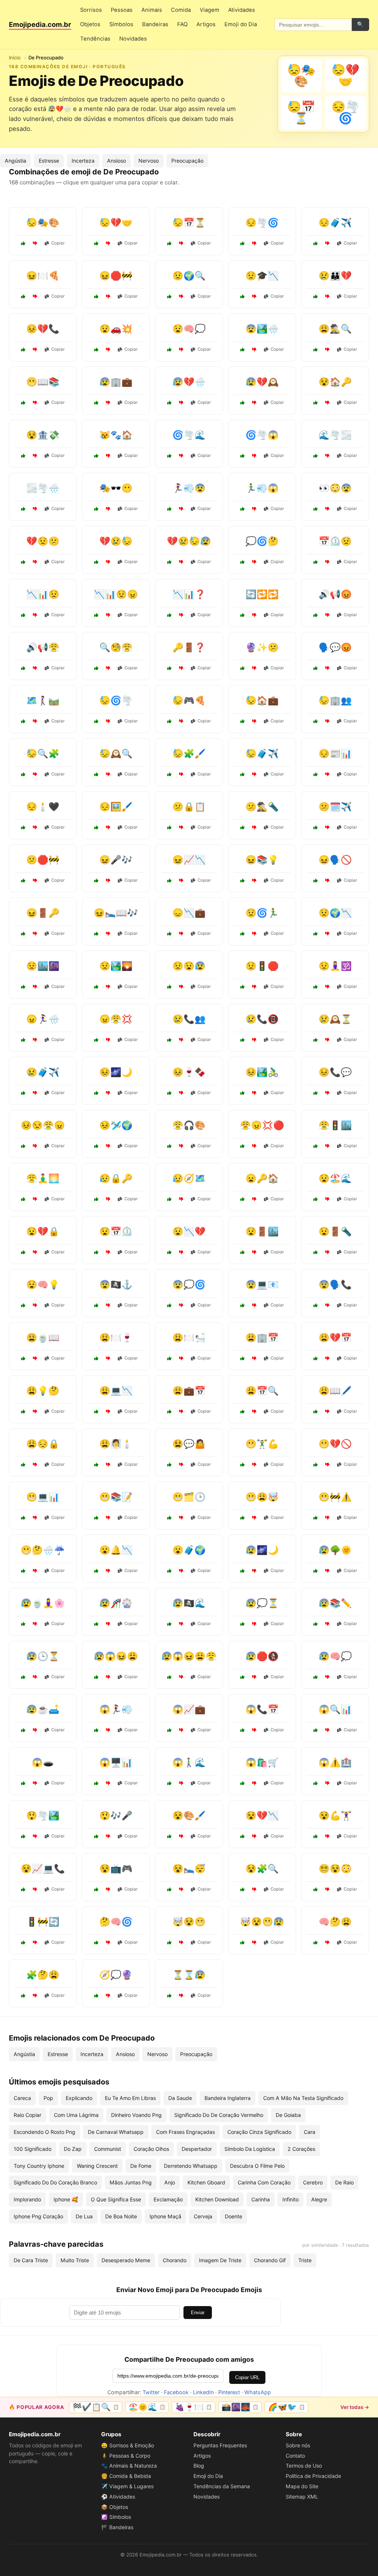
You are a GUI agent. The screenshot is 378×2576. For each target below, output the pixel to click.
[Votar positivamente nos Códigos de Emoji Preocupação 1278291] (96, 1518)
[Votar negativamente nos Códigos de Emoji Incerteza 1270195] (35, 562)
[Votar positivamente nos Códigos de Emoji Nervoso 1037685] (316, 1889)
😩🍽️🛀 (189, 1338)
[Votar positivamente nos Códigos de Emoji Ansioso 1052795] (243, 1783)
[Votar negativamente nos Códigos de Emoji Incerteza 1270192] (35, 721)
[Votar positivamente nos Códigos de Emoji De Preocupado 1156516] (316, 403)
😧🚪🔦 (335, 1231)
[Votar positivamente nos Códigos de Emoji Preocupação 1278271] (169, 1040)
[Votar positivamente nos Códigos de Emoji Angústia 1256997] (169, 1199)
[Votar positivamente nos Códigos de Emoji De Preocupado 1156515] (316, 243)
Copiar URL (247, 2377)
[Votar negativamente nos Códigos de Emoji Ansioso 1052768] (254, 934)
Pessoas (122, 10)
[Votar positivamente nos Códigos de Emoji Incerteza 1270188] (169, 668)
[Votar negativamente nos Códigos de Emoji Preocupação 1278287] (327, 1305)
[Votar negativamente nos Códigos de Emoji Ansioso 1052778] (35, 1836)
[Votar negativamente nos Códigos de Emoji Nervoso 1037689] (181, 1677)
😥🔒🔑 (116, 1178)
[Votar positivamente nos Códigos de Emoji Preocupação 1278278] (169, 881)
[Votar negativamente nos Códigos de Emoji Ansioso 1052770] (35, 1571)
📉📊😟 (43, 594)
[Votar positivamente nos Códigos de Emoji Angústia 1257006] (169, 1305)
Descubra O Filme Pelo (257, 2166)
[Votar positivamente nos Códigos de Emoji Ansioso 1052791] (316, 987)
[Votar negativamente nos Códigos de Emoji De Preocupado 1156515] (327, 243)
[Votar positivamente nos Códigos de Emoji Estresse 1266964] (169, 1783)
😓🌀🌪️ (116, 700)
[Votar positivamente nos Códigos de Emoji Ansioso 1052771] (96, 774)
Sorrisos (91, 10)
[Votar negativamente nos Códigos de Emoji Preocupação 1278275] (35, 1412)
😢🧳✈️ (43, 1072)
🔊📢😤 (43, 647)
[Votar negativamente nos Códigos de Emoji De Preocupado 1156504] (181, 243)
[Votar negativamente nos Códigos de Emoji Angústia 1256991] (35, 1465)
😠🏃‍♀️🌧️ (43, 1019)
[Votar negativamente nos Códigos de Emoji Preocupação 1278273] (254, 721)
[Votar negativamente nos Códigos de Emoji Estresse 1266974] (35, 1624)
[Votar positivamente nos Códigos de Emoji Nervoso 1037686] (316, 562)
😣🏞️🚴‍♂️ (262, 1072)
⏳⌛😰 (189, 1975)
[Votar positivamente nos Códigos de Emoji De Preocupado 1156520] (96, 403)
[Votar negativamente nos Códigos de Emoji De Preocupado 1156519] (254, 296)
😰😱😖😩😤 (189, 1656)
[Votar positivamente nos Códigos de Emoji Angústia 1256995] (169, 934)
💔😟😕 (43, 541)
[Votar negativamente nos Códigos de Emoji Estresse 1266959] (35, 1040)
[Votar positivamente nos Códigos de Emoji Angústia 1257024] (96, 1305)
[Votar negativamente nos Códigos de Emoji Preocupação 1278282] (254, 1199)
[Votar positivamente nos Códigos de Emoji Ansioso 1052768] (243, 934)
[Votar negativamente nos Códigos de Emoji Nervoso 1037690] (181, 509)
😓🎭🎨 (43, 223)
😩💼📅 (189, 1391)
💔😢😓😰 (189, 541)
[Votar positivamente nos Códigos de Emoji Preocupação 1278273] (243, 721)
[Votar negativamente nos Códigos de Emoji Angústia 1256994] (108, 721)
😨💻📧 (262, 1284)
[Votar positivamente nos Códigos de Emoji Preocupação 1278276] (169, 827)
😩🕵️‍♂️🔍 (335, 329)
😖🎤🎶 (116, 860)
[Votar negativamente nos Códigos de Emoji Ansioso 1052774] (181, 1889)
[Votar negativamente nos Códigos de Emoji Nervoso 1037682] (181, 1996)
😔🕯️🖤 (43, 807)
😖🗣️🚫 (335, 860)
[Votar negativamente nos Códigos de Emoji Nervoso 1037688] (254, 1146)
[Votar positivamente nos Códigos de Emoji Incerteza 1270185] (169, 987)
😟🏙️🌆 (43, 966)
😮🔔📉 (116, 1550)
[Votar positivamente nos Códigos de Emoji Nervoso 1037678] (243, 509)
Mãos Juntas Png (131, 2182)
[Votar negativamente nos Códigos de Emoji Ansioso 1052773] (181, 1730)
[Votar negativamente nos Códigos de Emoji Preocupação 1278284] (327, 1040)
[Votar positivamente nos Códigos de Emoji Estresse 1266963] (96, 934)
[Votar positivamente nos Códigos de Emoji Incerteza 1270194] (316, 456)
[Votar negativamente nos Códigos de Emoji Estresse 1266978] (181, 1146)
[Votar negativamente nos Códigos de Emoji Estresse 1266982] (254, 1093)
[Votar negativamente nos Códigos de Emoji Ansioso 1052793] (254, 1465)
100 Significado (32, 2149)
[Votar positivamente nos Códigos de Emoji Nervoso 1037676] (96, 562)
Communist (108, 2149)
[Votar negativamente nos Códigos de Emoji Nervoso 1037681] (327, 1943)
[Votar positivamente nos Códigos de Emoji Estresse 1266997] (96, 1146)
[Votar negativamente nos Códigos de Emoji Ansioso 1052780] (254, 987)
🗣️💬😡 (335, 647)
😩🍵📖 (43, 1338)
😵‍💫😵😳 (335, 1869)
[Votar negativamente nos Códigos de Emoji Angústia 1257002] (35, 987)
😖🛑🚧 (116, 276)
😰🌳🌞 (335, 1550)
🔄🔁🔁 (262, 594)
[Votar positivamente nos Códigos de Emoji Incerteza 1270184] (243, 668)
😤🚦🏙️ (335, 1125)
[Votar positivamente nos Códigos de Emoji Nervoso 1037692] (96, 615)
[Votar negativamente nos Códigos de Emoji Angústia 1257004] (35, 1093)
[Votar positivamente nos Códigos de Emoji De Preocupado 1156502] (169, 403)
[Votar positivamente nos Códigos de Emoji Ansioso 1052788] (169, 1571)
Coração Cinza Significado (259, 2132)
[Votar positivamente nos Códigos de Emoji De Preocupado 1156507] (96, 296)
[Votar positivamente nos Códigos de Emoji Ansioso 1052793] (243, 1465)
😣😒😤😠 (43, 1125)
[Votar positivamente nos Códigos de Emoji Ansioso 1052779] (23, 1358)
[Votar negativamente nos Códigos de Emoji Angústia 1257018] (254, 1040)
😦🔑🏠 (262, 1178)
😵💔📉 (262, 1815)
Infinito (291, 2199)
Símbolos (121, 24)
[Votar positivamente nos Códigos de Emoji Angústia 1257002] (23, 987)
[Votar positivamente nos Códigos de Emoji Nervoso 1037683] (316, 668)
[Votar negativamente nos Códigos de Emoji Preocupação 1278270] (327, 1783)
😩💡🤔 (43, 1391)
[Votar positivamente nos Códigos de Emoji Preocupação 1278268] (243, 1412)
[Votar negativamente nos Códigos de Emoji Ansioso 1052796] (181, 1836)
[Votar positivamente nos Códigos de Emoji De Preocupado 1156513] (243, 350)
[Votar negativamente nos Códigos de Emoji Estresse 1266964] (181, 1783)
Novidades (133, 39)
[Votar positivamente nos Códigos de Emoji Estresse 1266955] (23, 1730)
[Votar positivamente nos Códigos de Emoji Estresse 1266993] (23, 1199)
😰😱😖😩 (116, 1656)
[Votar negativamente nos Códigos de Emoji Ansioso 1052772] (254, 1252)
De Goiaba (288, 2115)
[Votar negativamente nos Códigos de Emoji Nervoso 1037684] (254, 1518)
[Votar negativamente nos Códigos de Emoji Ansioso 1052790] (108, 1358)
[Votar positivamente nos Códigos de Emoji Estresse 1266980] (169, 1358)
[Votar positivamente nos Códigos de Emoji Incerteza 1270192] (23, 721)
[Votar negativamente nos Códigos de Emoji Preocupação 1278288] (254, 774)
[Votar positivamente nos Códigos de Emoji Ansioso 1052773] (169, 1730)
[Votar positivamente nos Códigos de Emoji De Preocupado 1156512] (96, 350)
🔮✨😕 (262, 647)
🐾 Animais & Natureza (129, 2466)
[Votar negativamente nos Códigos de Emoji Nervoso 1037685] (327, 1889)
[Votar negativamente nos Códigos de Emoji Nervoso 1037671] (108, 1040)
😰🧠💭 (335, 1656)
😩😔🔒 (43, 1444)
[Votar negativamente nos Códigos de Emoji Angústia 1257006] (181, 1305)
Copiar (58, 243)
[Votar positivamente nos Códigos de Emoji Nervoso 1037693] (243, 1943)
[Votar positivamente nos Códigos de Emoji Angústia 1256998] (316, 1518)
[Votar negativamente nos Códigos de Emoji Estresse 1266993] (35, 1199)
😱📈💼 (189, 1709)
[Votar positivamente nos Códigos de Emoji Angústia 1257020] (96, 1199)
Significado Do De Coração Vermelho (219, 2115)
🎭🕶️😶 (116, 488)
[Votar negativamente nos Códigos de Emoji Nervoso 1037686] (327, 562)
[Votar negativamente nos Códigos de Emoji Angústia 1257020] (108, 1199)
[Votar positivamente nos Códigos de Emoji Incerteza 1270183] (23, 509)
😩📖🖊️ (335, 1391)
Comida (181, 10)
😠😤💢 (116, 1019)
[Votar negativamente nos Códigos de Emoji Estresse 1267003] (327, 1571)
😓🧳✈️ (262, 754)
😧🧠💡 (43, 1284)
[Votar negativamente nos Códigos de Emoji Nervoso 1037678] (254, 509)
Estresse (49, 161)
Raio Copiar (28, 2115)
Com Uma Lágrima (76, 2115)
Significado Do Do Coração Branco (55, 2182)
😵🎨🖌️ (189, 1815)
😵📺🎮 (116, 1869)
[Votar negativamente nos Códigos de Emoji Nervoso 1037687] (108, 668)
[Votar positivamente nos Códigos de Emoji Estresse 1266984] (243, 881)
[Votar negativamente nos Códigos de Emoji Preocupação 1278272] (327, 774)
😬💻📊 (43, 1497)
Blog (199, 2466)
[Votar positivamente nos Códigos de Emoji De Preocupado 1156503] (316, 296)
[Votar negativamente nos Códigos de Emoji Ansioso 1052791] (327, 987)
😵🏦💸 (43, 435)
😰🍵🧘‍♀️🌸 (43, 1603)
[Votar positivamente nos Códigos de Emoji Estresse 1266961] (169, 1093)
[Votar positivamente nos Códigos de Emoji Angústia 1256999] (23, 827)
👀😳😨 (335, 488)
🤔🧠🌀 (116, 1922)
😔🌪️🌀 (262, 223)
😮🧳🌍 (189, 1550)
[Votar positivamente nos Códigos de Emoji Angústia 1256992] (169, 1624)
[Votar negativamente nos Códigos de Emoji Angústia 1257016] (108, 987)
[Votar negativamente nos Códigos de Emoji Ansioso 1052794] (327, 1199)
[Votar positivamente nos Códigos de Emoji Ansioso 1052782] (23, 1518)
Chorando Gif (270, 2260)
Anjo (170, 2182)
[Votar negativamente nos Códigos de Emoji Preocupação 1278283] (327, 934)
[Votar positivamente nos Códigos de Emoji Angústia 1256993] (23, 1783)
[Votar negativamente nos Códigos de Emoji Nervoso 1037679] (35, 615)
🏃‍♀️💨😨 (189, 488)
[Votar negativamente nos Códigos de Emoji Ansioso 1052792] (327, 1624)
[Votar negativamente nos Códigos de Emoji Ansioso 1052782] (35, 1518)
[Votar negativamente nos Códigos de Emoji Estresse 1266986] (108, 1783)
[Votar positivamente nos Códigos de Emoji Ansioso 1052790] (96, 1358)
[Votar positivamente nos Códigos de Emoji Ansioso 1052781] (96, 1624)
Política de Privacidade (313, 2476)
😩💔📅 (335, 1338)
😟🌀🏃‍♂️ (262, 913)
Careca (22, 2098)
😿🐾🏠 (116, 435)
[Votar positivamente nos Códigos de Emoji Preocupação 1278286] (243, 1358)
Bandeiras (155, 24)
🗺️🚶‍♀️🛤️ (43, 700)
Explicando (79, 2098)
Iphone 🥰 (66, 2199)
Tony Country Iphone (39, 2166)
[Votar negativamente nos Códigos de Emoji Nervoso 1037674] (181, 456)
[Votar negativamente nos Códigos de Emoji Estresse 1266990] (181, 721)
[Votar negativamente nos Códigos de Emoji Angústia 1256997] (181, 1199)
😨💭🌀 (189, 1284)
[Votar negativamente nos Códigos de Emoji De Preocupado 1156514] (108, 243)
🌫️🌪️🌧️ (43, 488)
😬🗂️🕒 (189, 1497)
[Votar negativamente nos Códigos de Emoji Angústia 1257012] (108, 827)
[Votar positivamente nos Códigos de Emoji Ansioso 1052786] (96, 1093)
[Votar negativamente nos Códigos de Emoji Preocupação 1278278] (181, 881)
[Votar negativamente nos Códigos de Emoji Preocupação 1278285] (35, 1252)
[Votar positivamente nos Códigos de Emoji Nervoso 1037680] (23, 668)
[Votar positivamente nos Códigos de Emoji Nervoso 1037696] (169, 562)
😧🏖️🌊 (335, 1178)
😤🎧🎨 (189, 1125)
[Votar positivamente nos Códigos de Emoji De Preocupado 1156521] (169, 350)
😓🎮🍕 (189, 700)
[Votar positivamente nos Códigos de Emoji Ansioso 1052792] (316, 1624)
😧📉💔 (189, 1231)
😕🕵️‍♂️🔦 (262, 807)
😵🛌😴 (189, 1869)
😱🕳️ (43, 1762)
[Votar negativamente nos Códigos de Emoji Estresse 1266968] (181, 1518)
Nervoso (149, 161)
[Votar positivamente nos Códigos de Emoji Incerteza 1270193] (96, 1996)
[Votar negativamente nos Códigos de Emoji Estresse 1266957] (35, 1889)
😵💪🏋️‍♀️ (335, 1815)
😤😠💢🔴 (262, 1125)
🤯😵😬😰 (262, 1922)
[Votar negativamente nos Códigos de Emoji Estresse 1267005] (181, 774)
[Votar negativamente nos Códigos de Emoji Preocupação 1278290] (35, 881)
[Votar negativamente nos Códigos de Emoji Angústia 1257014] (108, 1412)
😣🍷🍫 (189, 1072)
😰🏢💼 (116, 382)
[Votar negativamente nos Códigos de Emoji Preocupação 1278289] (327, 1730)
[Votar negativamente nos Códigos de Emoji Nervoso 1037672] (108, 1677)
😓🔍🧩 (43, 754)
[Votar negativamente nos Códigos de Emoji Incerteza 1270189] (35, 1943)
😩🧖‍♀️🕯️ (116, 1444)
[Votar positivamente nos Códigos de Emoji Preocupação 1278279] (316, 1677)
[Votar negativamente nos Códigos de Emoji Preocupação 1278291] (108, 1518)
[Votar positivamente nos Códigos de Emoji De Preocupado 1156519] (243, 296)
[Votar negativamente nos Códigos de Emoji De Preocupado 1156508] (35, 456)
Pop (48, 2098)
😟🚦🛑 (262, 966)
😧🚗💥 (116, 329)
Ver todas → (355, 2407)
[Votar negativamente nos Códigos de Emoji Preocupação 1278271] (181, 1040)
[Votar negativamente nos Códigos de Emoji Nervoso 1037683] (327, 668)
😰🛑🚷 (262, 1656)
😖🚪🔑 (43, 913)
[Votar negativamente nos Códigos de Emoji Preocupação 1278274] (327, 1465)
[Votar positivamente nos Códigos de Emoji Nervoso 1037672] (96, 1677)
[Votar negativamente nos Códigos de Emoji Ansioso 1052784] (108, 1730)
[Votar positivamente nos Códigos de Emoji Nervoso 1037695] (316, 615)
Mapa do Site (302, 2486)
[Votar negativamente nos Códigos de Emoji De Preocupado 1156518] (35, 296)
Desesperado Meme (126, 2260)
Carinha (261, 2199)
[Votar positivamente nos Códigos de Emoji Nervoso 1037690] (169, 509)
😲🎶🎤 (116, 1815)
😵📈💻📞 (43, 1869)
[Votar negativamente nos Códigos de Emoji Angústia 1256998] (327, 1518)
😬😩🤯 (262, 1497)
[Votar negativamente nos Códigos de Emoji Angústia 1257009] (254, 1677)
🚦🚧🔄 (43, 1922)
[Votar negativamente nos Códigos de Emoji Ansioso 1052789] (108, 1836)
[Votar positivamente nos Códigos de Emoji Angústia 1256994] (96, 721)
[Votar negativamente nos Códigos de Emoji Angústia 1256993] (35, 1783)
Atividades (242, 10)
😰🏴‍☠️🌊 (189, 1603)
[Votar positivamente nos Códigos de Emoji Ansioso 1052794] (316, 1199)
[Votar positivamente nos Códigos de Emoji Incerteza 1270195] (23, 562)
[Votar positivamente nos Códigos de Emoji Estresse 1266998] (96, 881)
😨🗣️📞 (335, 1284)
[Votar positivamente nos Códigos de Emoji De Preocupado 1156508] (23, 456)
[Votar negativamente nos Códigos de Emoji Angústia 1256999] (35, 827)
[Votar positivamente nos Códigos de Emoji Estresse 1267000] (243, 1730)
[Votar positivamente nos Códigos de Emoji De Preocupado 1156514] (96, 243)
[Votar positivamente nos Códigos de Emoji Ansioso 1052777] (96, 1571)
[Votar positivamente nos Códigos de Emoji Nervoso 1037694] (243, 456)
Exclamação (168, 2199)
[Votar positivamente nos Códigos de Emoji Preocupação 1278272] (316, 774)
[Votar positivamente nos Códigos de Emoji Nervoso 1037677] (316, 509)
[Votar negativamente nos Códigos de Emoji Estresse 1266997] (108, 1146)
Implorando (27, 2199)
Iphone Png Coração (38, 2216)
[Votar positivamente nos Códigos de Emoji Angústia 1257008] (23, 774)
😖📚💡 (262, 860)
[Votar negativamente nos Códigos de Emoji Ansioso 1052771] (108, 774)
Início (15, 58)
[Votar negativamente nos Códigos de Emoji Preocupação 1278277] (254, 1305)
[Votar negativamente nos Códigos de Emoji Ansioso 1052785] (108, 1889)
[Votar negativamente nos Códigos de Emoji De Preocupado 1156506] (35, 350)
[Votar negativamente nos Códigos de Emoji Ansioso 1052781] (108, 1624)
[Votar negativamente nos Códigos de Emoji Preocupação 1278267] (35, 1677)
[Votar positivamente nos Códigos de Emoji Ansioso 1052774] (169, 1889)
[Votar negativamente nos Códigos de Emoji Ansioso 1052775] (327, 1093)
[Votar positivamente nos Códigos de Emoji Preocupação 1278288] (243, 774)
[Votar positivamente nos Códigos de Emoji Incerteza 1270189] (23, 1943)
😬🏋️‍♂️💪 (262, 1444)
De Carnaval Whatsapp (116, 2132)
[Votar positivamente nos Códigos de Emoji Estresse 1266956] (316, 1146)
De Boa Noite (121, 2216)
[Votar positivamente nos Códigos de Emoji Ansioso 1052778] (23, 1836)
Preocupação (187, 161)
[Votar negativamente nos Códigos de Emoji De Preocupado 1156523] (35, 243)
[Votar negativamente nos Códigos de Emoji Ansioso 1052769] (327, 1358)
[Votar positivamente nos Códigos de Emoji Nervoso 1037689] (169, 1677)
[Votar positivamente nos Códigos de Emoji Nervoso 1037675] (23, 1146)
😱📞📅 (262, 1709)
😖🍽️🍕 (43, 276)
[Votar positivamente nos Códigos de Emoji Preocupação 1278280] (169, 1465)
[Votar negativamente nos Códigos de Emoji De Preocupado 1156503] (327, 296)
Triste (305, 2260)
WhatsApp (258, 2392)
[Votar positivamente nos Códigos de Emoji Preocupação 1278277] (243, 1305)
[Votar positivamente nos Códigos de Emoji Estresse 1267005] (169, 774)
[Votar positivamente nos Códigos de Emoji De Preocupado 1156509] (96, 456)
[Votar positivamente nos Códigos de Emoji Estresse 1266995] (316, 1836)
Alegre (319, 2199)
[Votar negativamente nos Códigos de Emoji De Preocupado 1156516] (327, 403)
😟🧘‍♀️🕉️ (335, 966)
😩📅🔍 (262, 1391)
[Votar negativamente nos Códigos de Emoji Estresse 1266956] (327, 1146)
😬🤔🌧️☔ (43, 1550)
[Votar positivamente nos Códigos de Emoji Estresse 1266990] (169, 721)
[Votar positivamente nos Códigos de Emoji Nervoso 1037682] (169, 1996)
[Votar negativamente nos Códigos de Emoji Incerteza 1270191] (181, 615)
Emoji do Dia (241, 24)
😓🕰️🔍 (116, 754)
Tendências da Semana (222, 2486)
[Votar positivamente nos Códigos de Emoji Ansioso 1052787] (243, 827)
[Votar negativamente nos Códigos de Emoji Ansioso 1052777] (108, 1571)
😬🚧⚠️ (335, 1497)
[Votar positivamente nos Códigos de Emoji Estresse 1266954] (169, 1412)
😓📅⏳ (189, 223)
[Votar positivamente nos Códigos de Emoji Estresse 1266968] (169, 1518)
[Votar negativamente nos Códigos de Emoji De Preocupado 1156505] (254, 243)
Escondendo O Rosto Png (44, 2132)
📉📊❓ (189, 594)
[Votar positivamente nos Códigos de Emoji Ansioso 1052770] (23, 1571)
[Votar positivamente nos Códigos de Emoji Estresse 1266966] (96, 1465)
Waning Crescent (97, 2166)
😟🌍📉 (335, 913)
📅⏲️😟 (335, 541)
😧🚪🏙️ (262, 1231)
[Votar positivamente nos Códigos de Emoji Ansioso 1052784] (96, 1730)
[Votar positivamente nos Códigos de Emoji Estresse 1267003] (316, 1571)
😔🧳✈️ (335, 223)
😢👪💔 (335, 276)
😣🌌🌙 (116, 1072)
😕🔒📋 (189, 807)
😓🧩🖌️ (189, 754)
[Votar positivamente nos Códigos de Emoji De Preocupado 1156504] (169, 243)
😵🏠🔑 (335, 382)
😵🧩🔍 (262, 1869)
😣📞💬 (335, 1072)
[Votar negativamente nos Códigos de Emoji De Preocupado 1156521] (181, 350)
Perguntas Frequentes (220, 2445)
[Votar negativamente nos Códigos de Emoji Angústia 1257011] (327, 881)
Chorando (175, 2260)
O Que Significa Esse (116, 2199)
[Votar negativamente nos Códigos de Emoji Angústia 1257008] (35, 774)
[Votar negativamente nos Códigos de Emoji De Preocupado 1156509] (108, 456)
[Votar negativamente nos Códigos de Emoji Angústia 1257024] (108, 1305)
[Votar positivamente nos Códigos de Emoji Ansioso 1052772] (243, 1252)
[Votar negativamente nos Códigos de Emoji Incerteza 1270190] (108, 1943)
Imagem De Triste (220, 2260)
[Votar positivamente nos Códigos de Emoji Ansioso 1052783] (23, 1305)
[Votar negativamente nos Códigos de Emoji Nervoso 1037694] (254, 456)
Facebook (176, 2392)
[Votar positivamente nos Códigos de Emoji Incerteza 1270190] (96, 1943)
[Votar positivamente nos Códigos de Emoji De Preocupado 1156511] (243, 403)
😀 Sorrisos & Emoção (128, 2445)
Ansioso (116, 161)
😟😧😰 (189, 966)
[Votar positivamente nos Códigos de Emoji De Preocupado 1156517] (23, 403)
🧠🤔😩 (335, 1922)
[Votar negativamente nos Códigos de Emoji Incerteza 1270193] (108, 1996)
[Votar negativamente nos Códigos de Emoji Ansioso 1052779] (35, 1358)
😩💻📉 (116, 1391)
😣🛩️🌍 (116, 1125)
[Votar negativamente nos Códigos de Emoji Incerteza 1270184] (254, 668)
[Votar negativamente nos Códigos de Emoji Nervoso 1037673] (181, 1943)
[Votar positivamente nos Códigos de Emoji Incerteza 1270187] (96, 509)
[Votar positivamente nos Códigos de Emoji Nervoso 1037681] (316, 1943)
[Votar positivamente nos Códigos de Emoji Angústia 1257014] (96, 1412)
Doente (233, 2216)
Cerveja (203, 2216)
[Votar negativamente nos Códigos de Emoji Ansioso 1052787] (254, 827)
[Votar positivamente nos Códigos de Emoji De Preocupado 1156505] (243, 243)
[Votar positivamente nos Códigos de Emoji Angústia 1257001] (316, 1412)
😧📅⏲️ (116, 1231)
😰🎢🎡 (116, 1603)
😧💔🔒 (43, 1231)
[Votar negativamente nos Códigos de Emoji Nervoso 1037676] (108, 562)
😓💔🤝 (116, 223)
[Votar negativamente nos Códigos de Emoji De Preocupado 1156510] (181, 296)
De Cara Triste (31, 2260)
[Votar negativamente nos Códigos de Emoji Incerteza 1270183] (35, 509)
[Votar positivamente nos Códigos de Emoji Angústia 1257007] (96, 1252)
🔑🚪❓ (189, 647)
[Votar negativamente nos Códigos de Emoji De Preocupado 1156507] (108, 296)
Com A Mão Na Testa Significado (303, 2098)
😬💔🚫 (335, 1444)
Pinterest (229, 2392)
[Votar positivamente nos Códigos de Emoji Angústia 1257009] (243, 1677)
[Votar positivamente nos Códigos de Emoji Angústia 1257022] (316, 1252)
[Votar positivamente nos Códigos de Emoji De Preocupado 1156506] (23, 350)
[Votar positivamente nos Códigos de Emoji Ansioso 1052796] (169, 1836)
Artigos (206, 24)
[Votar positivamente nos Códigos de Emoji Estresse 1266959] (23, 1040)
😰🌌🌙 (262, 1550)
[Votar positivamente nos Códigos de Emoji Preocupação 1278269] (169, 1252)
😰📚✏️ (335, 1603)
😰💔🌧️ (189, 382)
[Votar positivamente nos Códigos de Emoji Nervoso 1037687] (96, 668)
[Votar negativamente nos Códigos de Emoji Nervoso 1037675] (35, 1146)
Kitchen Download (217, 2199)
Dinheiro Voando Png (136, 2115)
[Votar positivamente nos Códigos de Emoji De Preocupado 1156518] (23, 296)
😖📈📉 (189, 860)
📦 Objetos (115, 2507)
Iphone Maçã (165, 2216)
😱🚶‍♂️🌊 (189, 1762)
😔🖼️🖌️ (116, 807)
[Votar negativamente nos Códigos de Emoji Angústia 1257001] (327, 1412)
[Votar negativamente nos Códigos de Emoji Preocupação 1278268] (254, 1412)
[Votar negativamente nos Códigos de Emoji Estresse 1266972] (327, 721)
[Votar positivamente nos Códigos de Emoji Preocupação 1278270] (316, 1783)
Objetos (90, 24)
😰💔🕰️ (262, 382)
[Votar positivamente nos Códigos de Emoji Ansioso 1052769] (316, 1358)
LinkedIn (203, 2392)
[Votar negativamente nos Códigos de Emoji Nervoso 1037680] (35, 668)
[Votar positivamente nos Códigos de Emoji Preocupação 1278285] (23, 1252)
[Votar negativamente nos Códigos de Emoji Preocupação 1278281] (254, 1889)
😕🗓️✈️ (335, 807)
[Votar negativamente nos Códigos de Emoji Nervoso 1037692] (108, 615)
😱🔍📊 (335, 1709)
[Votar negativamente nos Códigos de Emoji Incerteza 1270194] (327, 456)
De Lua (84, 2216)
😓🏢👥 (335, 700)
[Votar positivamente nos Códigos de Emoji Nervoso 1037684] (243, 1518)
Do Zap (73, 2149)
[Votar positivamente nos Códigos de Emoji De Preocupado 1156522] (316, 350)
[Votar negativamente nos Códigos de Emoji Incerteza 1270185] (181, 987)
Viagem (209, 10)
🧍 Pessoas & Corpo (126, 2456)
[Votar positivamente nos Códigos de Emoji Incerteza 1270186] (243, 562)
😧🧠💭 (189, 329)
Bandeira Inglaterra (228, 2098)
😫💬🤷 (189, 1444)
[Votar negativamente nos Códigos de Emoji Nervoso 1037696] (181, 562)
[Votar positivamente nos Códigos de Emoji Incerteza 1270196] (243, 615)
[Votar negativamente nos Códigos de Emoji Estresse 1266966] (108, 1465)
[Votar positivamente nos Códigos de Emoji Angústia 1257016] (96, 987)
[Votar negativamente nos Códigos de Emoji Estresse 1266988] (254, 1571)
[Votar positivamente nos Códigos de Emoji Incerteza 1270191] (169, 615)
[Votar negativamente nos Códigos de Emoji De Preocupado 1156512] (108, 350)
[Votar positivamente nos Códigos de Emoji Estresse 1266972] (316, 721)
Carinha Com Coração (264, 2182)
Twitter (151, 2392)
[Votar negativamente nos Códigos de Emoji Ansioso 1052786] (108, 1093)
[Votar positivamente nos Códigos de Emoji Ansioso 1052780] (243, 987)
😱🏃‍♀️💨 (116, 1709)
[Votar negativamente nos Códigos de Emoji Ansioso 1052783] (35, 1305)
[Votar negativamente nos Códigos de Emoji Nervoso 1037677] (327, 509)
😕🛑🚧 (43, 860)
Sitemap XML (302, 2497)
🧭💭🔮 (116, 1975)
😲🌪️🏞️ (43, 1815)
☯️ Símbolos (116, 2517)
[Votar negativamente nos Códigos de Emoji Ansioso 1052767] (254, 1624)
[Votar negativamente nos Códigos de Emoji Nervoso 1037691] (35, 1996)
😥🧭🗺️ (189, 1178)
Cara (310, 2132)
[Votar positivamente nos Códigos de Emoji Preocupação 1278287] (316, 1305)
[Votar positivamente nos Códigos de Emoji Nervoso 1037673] (169, 1943)
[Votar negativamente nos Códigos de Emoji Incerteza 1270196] (254, 615)
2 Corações (301, 2149)
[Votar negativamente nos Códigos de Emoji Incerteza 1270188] (181, 668)
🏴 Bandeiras (117, 2527)
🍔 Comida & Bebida (126, 2476)
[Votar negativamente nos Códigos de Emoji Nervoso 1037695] (327, 615)
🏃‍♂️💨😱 (262, 488)
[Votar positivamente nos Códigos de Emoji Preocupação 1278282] (243, 1199)
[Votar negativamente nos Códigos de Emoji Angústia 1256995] (181, 934)
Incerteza (83, 161)
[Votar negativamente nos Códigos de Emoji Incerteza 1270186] (254, 562)
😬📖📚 (43, 382)
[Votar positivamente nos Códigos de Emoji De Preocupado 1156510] (169, 296)
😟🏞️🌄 (116, 966)
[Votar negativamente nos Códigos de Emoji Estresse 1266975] (254, 1836)
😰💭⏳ (262, 1603)
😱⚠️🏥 (335, 1762)
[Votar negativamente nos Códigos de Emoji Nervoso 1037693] (254, 1943)
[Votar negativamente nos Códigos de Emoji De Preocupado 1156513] (254, 350)
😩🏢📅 (262, 1338)
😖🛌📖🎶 (116, 913)
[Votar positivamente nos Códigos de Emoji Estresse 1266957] (23, 1889)
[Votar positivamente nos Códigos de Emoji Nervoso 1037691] (23, 1996)
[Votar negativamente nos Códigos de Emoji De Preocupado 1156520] (108, 403)
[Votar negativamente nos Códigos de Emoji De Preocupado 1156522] (327, 350)
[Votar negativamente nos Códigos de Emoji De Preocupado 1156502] (181, 403)
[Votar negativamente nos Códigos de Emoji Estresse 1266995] (327, 1836)
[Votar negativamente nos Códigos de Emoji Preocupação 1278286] (254, 1358)
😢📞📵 (262, 1019)
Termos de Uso (304, 2466)
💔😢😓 (116, 541)
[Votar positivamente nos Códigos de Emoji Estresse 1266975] (243, 1836)
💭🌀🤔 (262, 541)
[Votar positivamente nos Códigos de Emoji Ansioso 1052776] (316, 827)
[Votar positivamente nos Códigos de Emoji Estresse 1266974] (23, 1624)
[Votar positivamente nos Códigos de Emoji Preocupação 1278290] (23, 881)
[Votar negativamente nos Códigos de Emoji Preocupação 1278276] (181, 827)
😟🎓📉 (262, 276)
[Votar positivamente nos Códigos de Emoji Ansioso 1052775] (316, 1093)
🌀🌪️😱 (262, 435)
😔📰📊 (335, 754)
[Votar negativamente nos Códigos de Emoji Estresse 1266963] (108, 934)
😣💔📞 (43, 329)
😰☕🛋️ (43, 1709)
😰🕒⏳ (43, 1656)
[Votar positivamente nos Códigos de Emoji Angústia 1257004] (23, 1093)
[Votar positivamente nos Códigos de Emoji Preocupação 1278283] (316, 934)
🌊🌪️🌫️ (335, 435)
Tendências (95, 39)
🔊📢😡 (335, 594)
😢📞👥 (189, 1019)
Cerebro (313, 2182)
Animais (152, 10)
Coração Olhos (151, 2149)
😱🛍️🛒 (262, 1762)
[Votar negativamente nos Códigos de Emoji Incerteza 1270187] (108, 509)
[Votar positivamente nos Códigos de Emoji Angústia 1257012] (96, 827)
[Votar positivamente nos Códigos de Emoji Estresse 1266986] (96, 1783)
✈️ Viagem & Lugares (127, 2486)
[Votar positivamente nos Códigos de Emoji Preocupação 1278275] (23, 1412)
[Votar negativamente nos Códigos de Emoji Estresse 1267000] (254, 1730)
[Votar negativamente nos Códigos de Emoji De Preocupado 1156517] (35, 403)
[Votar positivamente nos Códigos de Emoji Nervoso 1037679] (23, 615)
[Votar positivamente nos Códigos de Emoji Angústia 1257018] (243, 1040)
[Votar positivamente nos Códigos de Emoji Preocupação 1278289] (316, 1730)
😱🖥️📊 (116, 1762)
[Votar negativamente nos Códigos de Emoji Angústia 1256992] (181, 1624)
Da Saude (180, 2098)
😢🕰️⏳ (335, 1019)
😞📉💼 (189, 913)
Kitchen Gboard (206, 2182)
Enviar (198, 2313)
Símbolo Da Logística (250, 2149)
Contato (295, 2456)
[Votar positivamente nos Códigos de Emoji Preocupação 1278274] (316, 1465)
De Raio (344, 2182)
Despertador (197, 2149)
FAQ (182, 24)
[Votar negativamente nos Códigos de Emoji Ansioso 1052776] (327, 827)
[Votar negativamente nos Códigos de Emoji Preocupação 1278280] (181, 1465)
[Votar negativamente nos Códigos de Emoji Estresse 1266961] (181, 1093)
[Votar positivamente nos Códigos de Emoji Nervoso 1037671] (96, 1040)
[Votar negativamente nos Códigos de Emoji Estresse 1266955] (35, 1730)
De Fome (141, 2166)
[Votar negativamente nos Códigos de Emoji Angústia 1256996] (35, 934)
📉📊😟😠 (116, 594)
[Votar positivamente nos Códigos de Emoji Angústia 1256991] (23, 1465)
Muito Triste (75, 2260)
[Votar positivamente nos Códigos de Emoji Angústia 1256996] (23, 934)
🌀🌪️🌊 (189, 435)
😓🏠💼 (262, 700)
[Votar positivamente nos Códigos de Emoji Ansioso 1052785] (96, 1889)
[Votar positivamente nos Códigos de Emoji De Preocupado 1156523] (23, 243)
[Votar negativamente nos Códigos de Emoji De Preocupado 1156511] (254, 403)
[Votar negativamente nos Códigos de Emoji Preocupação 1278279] (327, 1677)
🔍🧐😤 (116, 647)
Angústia (16, 161)
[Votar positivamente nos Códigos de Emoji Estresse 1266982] (243, 1093)
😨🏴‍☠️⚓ (116, 1284)
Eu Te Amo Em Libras (130, 2098)
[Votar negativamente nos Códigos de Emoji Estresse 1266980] (181, 1358)
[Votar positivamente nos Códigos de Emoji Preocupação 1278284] (316, 1040)
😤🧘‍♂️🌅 (43, 1178)
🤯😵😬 (189, 1922)
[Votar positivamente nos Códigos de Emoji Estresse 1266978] (169, 1146)
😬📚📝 (116, 1497)
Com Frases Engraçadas (185, 2132)
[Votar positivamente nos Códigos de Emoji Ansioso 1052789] (96, 1836)
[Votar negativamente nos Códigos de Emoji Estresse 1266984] (254, 881)
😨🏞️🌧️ (262, 329)
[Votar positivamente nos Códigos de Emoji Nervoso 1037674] (169, 456)
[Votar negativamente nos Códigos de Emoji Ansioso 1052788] (181, 1571)
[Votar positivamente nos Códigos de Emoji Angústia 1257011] (316, 881)
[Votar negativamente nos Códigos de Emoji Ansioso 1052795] (254, 1783)
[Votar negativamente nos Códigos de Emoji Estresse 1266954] (181, 1412)
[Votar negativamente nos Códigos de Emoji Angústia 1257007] (108, 1252)
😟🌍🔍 (189, 276)
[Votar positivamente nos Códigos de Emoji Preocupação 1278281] (243, 1889)
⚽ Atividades (118, 2497)
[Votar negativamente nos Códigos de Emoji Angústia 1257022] (327, 1252)
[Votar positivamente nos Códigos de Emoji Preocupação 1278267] (23, 1677)
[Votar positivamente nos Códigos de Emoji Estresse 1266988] (243, 1571)
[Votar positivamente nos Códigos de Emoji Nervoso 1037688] (243, 1146)
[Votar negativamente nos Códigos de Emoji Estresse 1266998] (108, 881)
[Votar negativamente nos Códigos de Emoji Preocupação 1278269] (181, 1252)
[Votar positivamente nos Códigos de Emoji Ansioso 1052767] (243, 1624)
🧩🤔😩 (43, 1975)
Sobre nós (298, 2445)
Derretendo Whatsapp (191, 2166)
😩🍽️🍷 (116, 1338)
